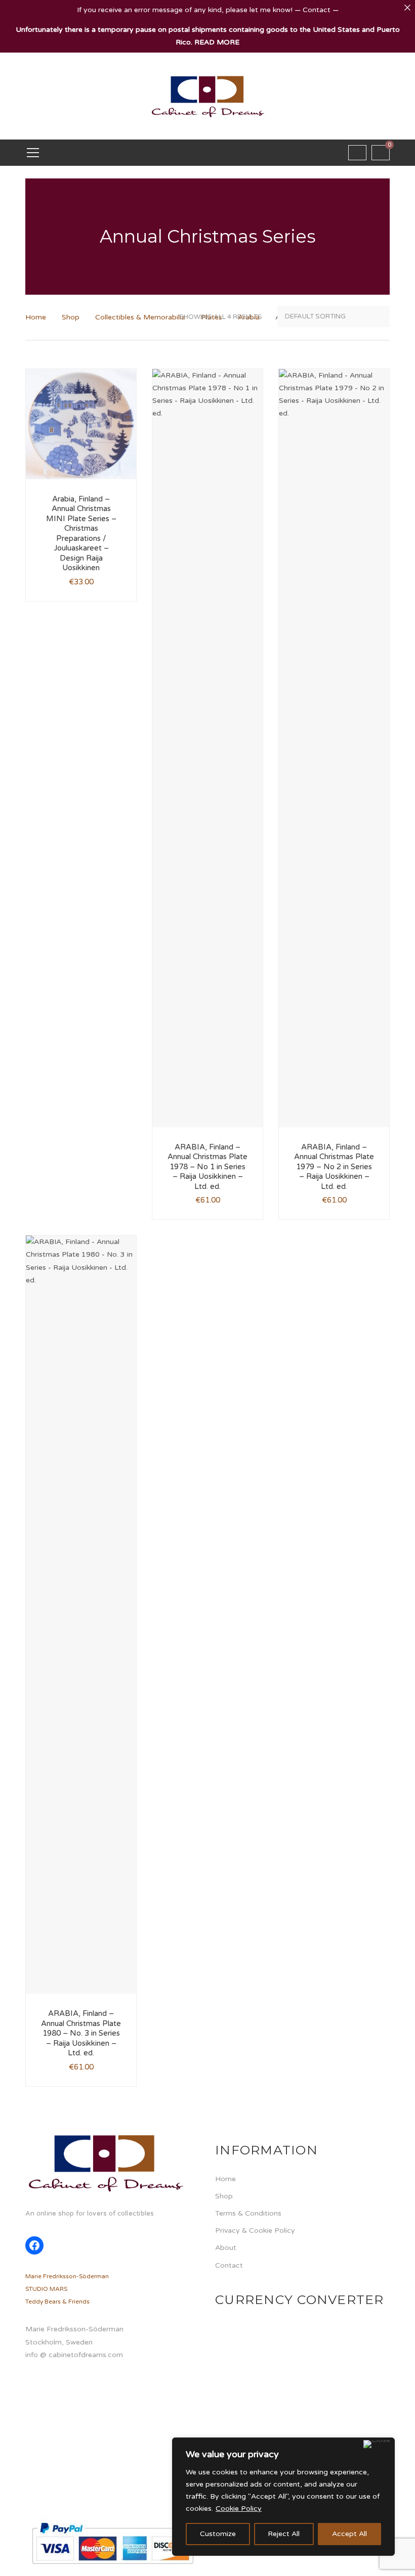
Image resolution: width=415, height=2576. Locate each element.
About (226, 2248)
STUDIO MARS (46, 2289)
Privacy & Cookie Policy (255, 2230)
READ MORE (217, 42)
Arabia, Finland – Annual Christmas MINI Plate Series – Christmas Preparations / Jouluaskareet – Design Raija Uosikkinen (81, 534)
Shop (71, 317)
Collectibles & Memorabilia (140, 317)
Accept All (349, 2534)
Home (36, 317)
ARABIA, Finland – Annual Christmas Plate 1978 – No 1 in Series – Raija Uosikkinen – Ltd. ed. (207, 1167)
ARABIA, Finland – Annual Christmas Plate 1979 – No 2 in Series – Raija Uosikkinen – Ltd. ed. (334, 1167)
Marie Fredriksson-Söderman (67, 2276)
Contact (229, 2265)
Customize (218, 2534)
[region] (283, 2497)
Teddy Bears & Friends (57, 2302)
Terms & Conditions (248, 2213)
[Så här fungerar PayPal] (113, 2543)
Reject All (284, 2534)
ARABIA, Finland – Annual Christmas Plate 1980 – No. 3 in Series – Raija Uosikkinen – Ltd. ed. (81, 2033)
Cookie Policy (239, 2509)
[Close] (377, 2444)
